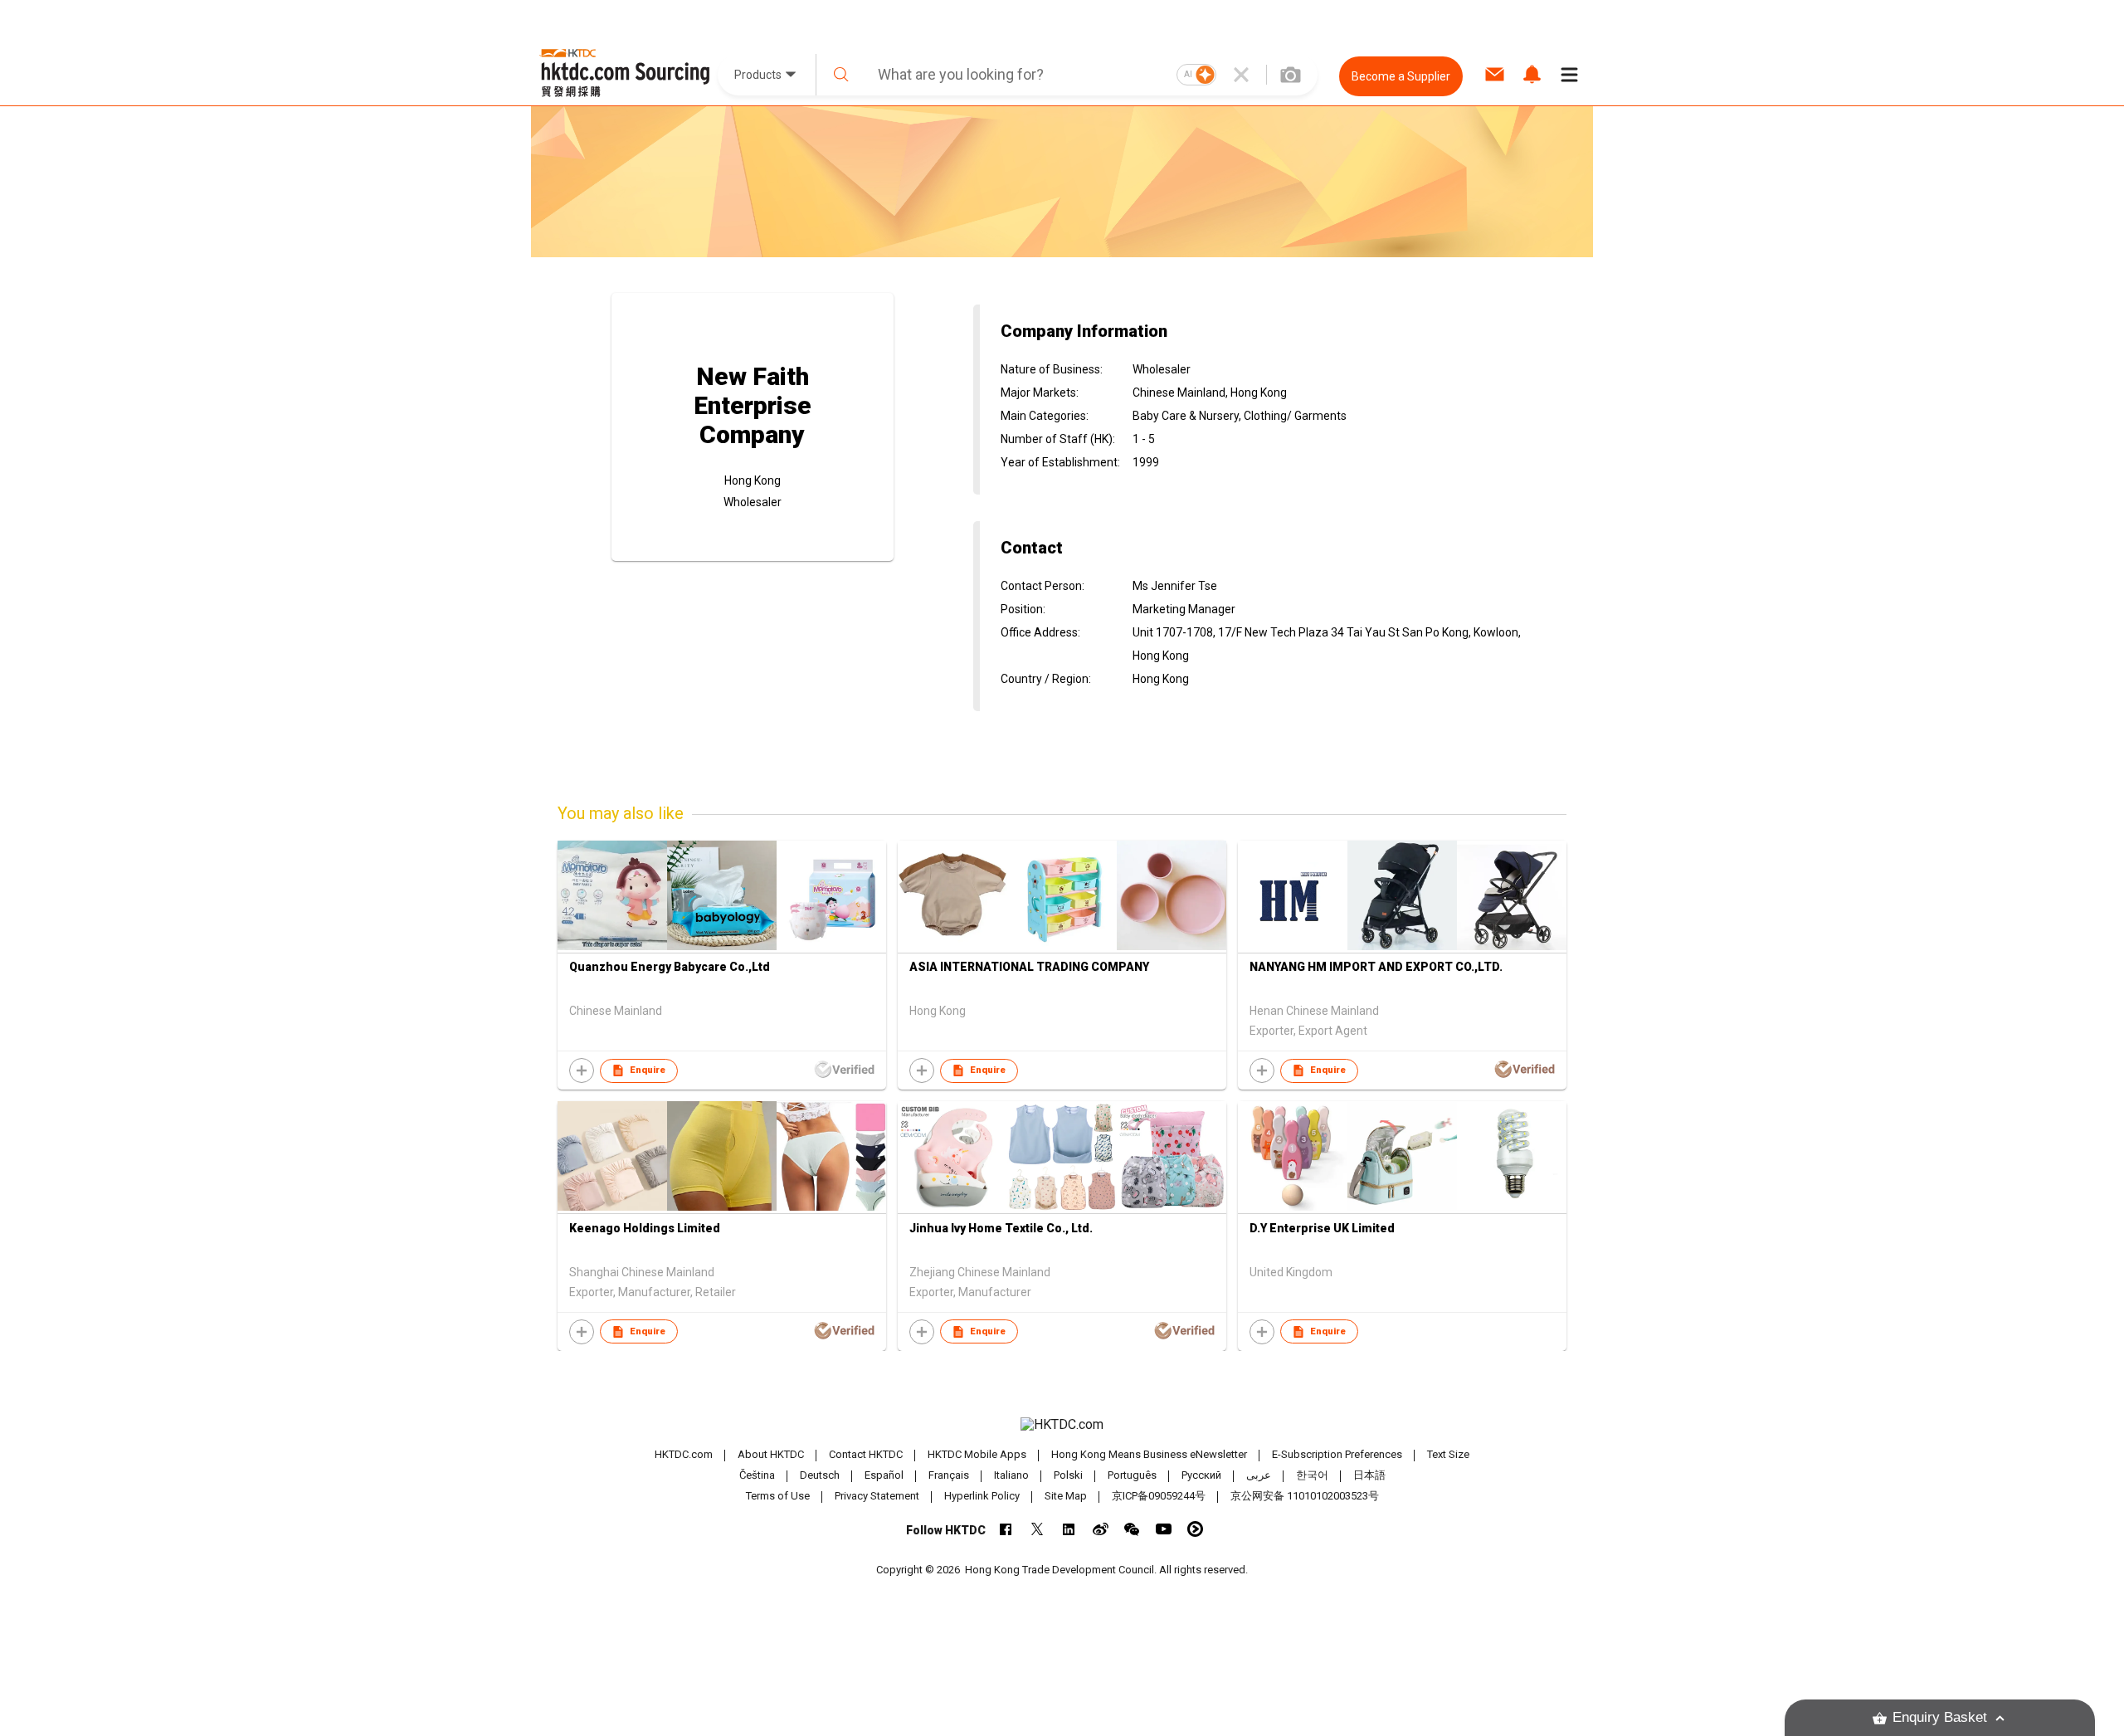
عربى (1259, 1475)
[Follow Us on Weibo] (1101, 1529)
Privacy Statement (877, 1496)
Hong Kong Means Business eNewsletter (1149, 1454)
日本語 (1369, 1475)
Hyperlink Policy (982, 1496)
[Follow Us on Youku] (1195, 1529)
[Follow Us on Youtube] (1164, 1529)
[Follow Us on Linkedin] (1069, 1529)
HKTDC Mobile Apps (977, 1454)
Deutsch (820, 1475)
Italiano (1011, 1475)
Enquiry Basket (1940, 1717)
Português (1132, 1475)
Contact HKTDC (866, 1454)
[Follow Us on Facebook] (1006, 1529)
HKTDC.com (684, 1454)
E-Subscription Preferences (1337, 1454)
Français (949, 1475)
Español (884, 1475)
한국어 (1312, 1475)
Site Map (1066, 1496)
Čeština (757, 1475)
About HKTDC (771, 1454)
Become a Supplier (1401, 76)
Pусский (1201, 1475)
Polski (1068, 1475)
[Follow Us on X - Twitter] (1038, 1529)
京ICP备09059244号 (1159, 1496)
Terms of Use (778, 1496)
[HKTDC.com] (1062, 1425)
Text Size (1448, 1454)
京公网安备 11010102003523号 (1305, 1496)
